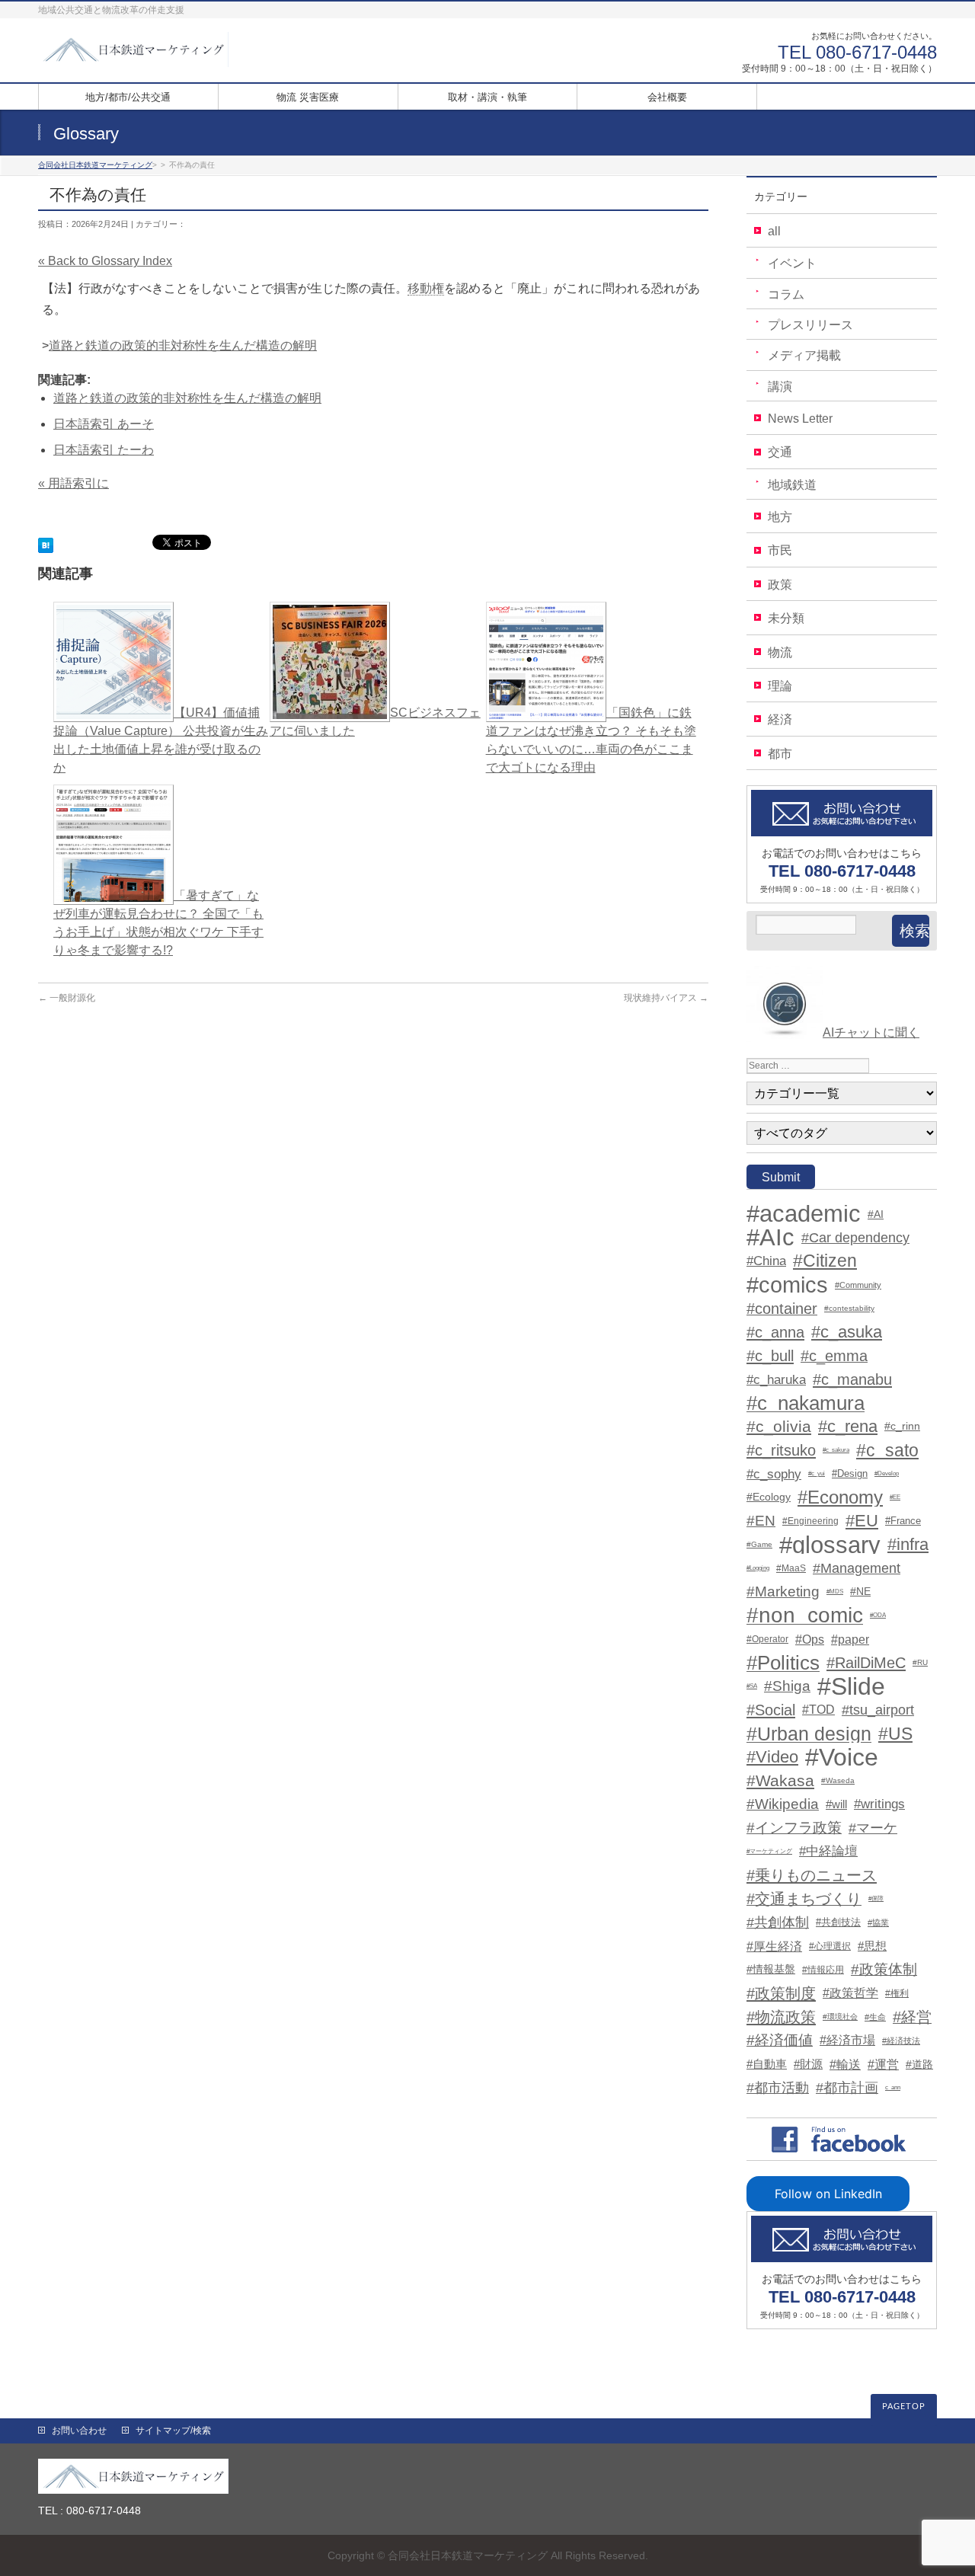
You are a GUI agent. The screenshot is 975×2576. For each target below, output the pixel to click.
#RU (920, 1662)
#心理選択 (830, 1946)
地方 (780, 517)
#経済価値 (780, 2040)
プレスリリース (810, 325)
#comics (787, 1285)
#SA (752, 1686)
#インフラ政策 (794, 1828)
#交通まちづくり (804, 1899)
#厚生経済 (774, 1946)
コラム (786, 294)
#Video (772, 1757)
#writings (879, 1804)
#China (766, 1261)
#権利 (897, 1993)
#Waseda (838, 1780)
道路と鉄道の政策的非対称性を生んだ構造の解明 (183, 345)
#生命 (875, 2017)
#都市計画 (847, 2088)
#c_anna (775, 1332)
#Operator (767, 1639)
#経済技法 (901, 2041)
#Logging (758, 1568)
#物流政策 (781, 2017)
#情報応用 (823, 1970)
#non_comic (805, 1616)
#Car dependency (855, 1238)
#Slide (851, 1686)
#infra (908, 1545)
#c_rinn (902, 1426)
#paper (850, 1639)
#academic (804, 1214)
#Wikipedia (783, 1804)
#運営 (883, 2064)
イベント (792, 263)
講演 (780, 387)
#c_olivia (779, 1426)
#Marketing (783, 1592)
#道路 (919, 2064)
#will (836, 1804)
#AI (876, 1214)
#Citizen (825, 1261)
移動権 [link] (426, 288)
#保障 (876, 1898)
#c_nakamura (806, 1403)
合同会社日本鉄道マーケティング (468, 2555)
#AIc (770, 1238)
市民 (780, 550)
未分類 (786, 618)
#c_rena (848, 1427)
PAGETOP (904, 2407)
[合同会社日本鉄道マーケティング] (133, 50)
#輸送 (845, 2064)
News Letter (800, 419)
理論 (780, 686)
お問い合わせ (79, 2431)
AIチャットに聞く (871, 1032)
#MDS (835, 1592)
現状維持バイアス (666, 998)
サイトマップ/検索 (173, 2431)
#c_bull (770, 1356)
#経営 (912, 2017)
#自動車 (767, 2064)
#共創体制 (778, 1922)
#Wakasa (780, 1780)
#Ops (810, 1639)
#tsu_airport (878, 1710)
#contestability (849, 1308)
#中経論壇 (828, 1851)
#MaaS (791, 1568)
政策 (780, 585)
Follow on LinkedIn (828, 2194)
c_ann (893, 2087)
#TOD (818, 1710)
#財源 (808, 2064)
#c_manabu (852, 1379)
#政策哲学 (850, 1993)
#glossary (830, 1545)
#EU (862, 1521)
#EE (895, 1497)
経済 (780, 719)
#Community (858, 1285)
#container (782, 1309)
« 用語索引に (74, 483)
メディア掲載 (804, 355)
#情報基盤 (771, 1969)
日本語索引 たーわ (104, 450)
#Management (857, 1568)
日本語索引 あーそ (104, 424)
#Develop (887, 1473)
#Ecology (769, 1497)
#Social (771, 1710)
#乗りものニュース (812, 1875)
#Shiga (787, 1686)
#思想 (872, 1946)
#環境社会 (840, 2017)
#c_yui (817, 1473)
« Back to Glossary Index (105, 261)
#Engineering (810, 1521)
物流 (780, 652)
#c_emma (834, 1356)
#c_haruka (776, 1379)
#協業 (878, 1922)
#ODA (878, 1615)
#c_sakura (836, 1450)
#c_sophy (774, 1474)
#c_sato (887, 1450)
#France (903, 1521)
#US (895, 1734)
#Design (850, 1473)
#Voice (842, 1757)
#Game (759, 1544)
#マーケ (873, 1828)
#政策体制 (884, 1969)
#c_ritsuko (781, 1450)
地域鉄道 (792, 485)
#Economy (840, 1497)
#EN (761, 1521)
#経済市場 (847, 2040)
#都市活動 (778, 2088)
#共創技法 (838, 1922)
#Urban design (809, 1734)
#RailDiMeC (866, 1663)
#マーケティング (769, 1851)
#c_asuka (847, 1332)
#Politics (783, 1663)
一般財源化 (67, 998)
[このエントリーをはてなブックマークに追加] (46, 543)
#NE (860, 1592)
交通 (780, 452)
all (774, 231)
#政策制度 (781, 1993)
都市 (780, 754)
